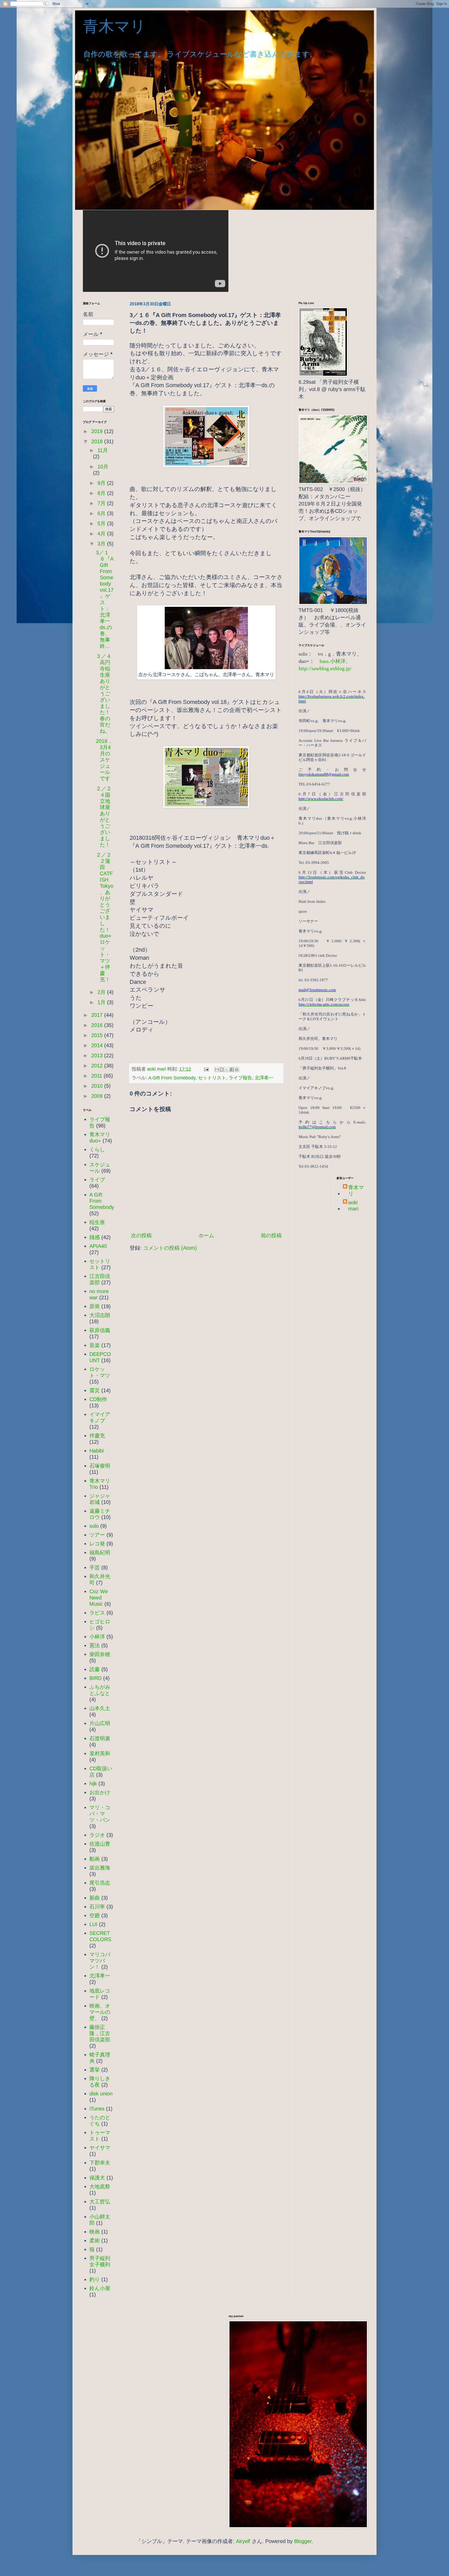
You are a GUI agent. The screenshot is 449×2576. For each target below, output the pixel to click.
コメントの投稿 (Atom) (170, 1248)
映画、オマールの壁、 (100, 2012)
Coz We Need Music (99, 1598)
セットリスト (212, 1078)
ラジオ (97, 1835)
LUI (93, 1924)
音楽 (95, 1345)
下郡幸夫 (100, 2163)
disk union (101, 2094)
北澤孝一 (264, 1078)
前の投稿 (271, 1235)
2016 (98, 1025)
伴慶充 (97, 1436)
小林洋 (97, 1637)
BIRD (95, 1678)
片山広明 (100, 1723)
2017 (98, 1015)
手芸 (95, 1568)
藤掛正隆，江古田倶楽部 (100, 2033)
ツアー (97, 1535)
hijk (93, 1784)
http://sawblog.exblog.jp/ (325, 668)
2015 (98, 1035)
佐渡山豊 (100, 1844)
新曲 (95, 1898)
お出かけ (100, 1792)
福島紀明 (100, 1552)
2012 (98, 1066)
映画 (95, 2232)
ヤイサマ (100, 2148)
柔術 (95, 2241)
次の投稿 (141, 1235)
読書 (95, 1669)
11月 (103, 450)
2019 (98, 431)
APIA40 (98, 1246)
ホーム (206, 1235)
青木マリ (122, 26)
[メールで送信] (217, 1070)
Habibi (97, 1451)
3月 (102, 544)
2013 (98, 1055)
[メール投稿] (206, 1069)
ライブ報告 (240, 1078)
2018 (98, 441)
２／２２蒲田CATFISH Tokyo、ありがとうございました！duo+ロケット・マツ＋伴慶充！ (105, 917)
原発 (95, 1306)
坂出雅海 (100, 1868)
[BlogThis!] (222, 1070)
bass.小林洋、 (335, 661)
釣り (95, 2279)
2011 (97, 1076)
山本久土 (100, 1708)
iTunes (97, 2109)
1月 (102, 1002)
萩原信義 (100, 1330)
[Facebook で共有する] (232, 1070)
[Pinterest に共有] (237, 1070)
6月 (102, 513)
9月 (102, 483)
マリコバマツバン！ (100, 1961)
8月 (102, 493)
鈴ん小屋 (100, 2288)
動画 (95, 1859)
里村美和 (100, 1753)
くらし (97, 1149)
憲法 (95, 1645)
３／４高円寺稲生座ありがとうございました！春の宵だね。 (104, 694)
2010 (98, 1086)
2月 (102, 992)
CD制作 (98, 1399)
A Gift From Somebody (172, 1078)
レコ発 (97, 1544)
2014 (98, 1045)
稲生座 (97, 1222)
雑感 (95, 1237)
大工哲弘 (100, 2202)
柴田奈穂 (100, 1654)
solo (94, 1526)
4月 (102, 534)
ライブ (97, 1180)
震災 (95, 1390)
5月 (102, 523)
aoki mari (353, 1206)
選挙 (95, 2070)
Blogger (303, 2541)
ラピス (97, 1613)
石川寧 (97, 1907)
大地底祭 (100, 2187)
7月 (102, 503)
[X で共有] (227, 1070)
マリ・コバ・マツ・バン (100, 1814)
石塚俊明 (100, 1466)
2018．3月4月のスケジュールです (104, 760)
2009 (98, 1096)
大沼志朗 (100, 1315)
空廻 (95, 1915)
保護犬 (97, 2178)
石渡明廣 (100, 1738)
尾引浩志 (100, 1883)
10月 (103, 467)
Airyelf (243, 2541)
